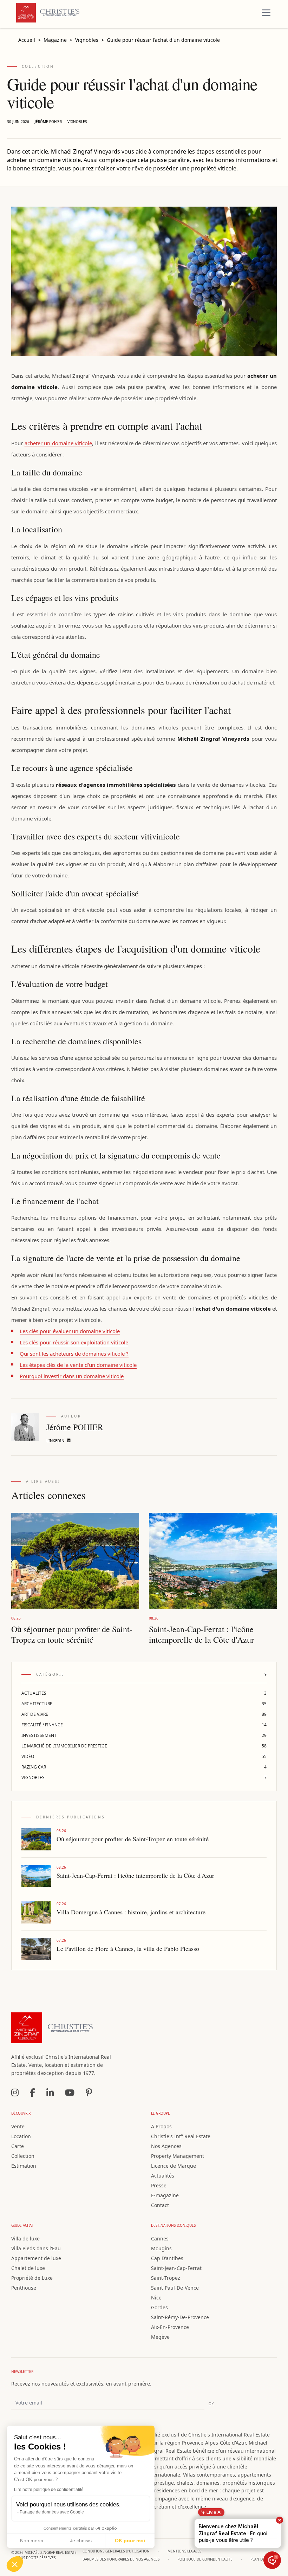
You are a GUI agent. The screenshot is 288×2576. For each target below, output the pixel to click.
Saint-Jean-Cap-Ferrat (176, 2268)
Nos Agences (166, 2146)
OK (211, 2404)
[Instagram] (15, 2092)
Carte (18, 2146)
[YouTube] (70, 2092)
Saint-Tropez (166, 2278)
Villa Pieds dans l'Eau (36, 2248)
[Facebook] (32, 2092)
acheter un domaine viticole (58, 443)
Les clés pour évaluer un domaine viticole (70, 1331)
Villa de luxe (25, 2238)
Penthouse (24, 2288)
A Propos (161, 2126)
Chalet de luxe (28, 2268)
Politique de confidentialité (205, 2559)
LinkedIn (55, 1441)
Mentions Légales (184, 2551)
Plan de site (262, 2559)
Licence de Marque (174, 2166)
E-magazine (165, 2195)
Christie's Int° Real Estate (181, 2136)
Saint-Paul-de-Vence (175, 2288)
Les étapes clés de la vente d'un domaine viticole (78, 1365)
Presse (159, 2185)
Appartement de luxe (36, 2258)
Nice (156, 2298)
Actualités (163, 2176)
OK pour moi (130, 2541)
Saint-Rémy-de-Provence (180, 2317)
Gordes (159, 2307)
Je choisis (81, 2541)
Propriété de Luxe (32, 2278)
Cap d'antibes (167, 2258)
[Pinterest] (89, 2092)
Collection (23, 2156)
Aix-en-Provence (170, 2327)
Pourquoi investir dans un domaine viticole (72, 1376)
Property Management (178, 2156)
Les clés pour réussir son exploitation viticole (74, 1342)
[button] (15, 2564)
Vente (18, 2126)
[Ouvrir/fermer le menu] (266, 13)
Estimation (24, 2166)
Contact (160, 2205)
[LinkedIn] (50, 2092)
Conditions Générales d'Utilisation (116, 2551)
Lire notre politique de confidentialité (49, 2490)
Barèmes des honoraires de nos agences (121, 2559)
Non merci (31, 2541)
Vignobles (77, 122)
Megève (160, 2337)
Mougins (161, 2248)
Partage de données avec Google (52, 2512)
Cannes (160, 2238)
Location (21, 2136)
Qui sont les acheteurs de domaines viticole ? (74, 1354)
